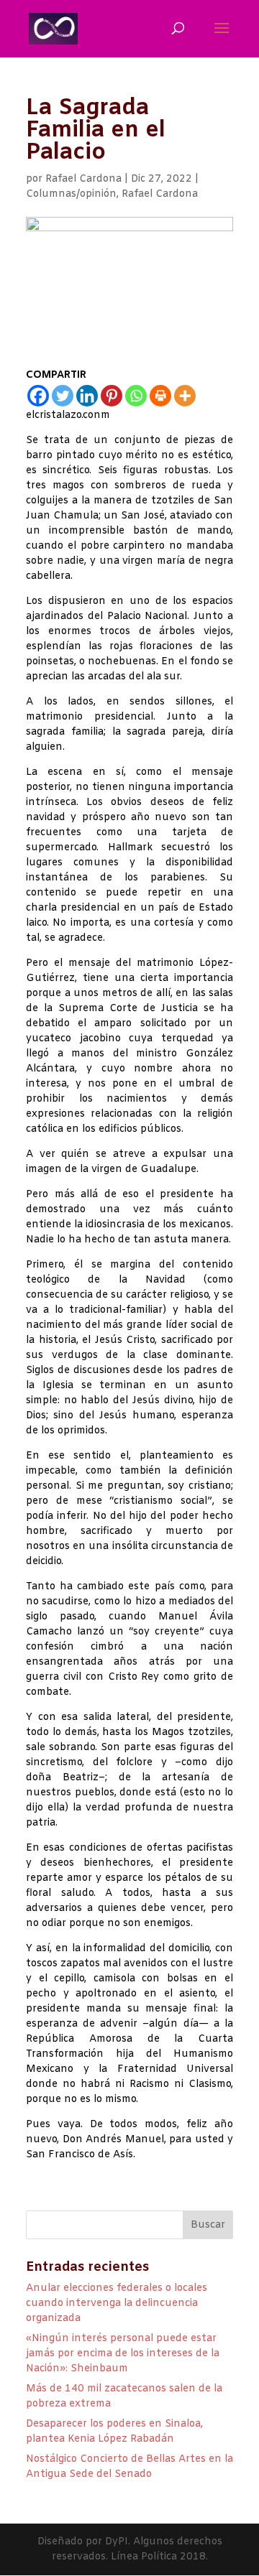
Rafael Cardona (83, 179)
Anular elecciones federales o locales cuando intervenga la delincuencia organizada (117, 2303)
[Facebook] (38, 396)
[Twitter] (63, 396)
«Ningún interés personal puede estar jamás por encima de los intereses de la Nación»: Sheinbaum (123, 2354)
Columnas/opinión (71, 194)
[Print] (160, 396)
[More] (185, 396)
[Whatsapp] (136, 396)
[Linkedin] (87, 396)
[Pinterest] (112, 396)
